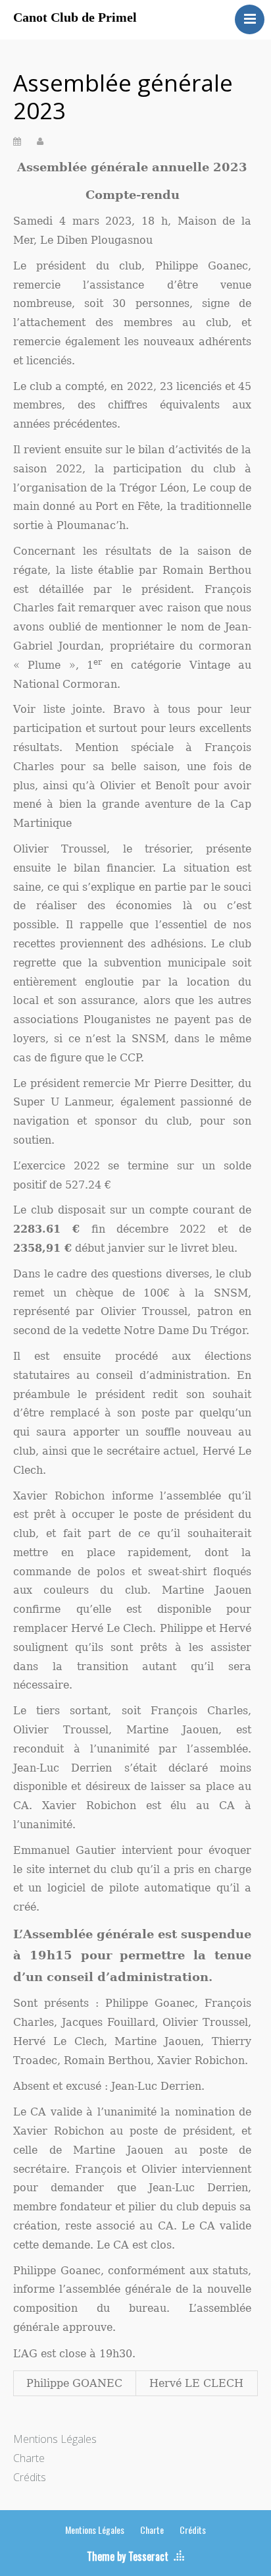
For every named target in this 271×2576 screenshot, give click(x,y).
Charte (29, 2458)
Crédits (30, 2477)
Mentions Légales (55, 2439)
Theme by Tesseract (128, 2556)
